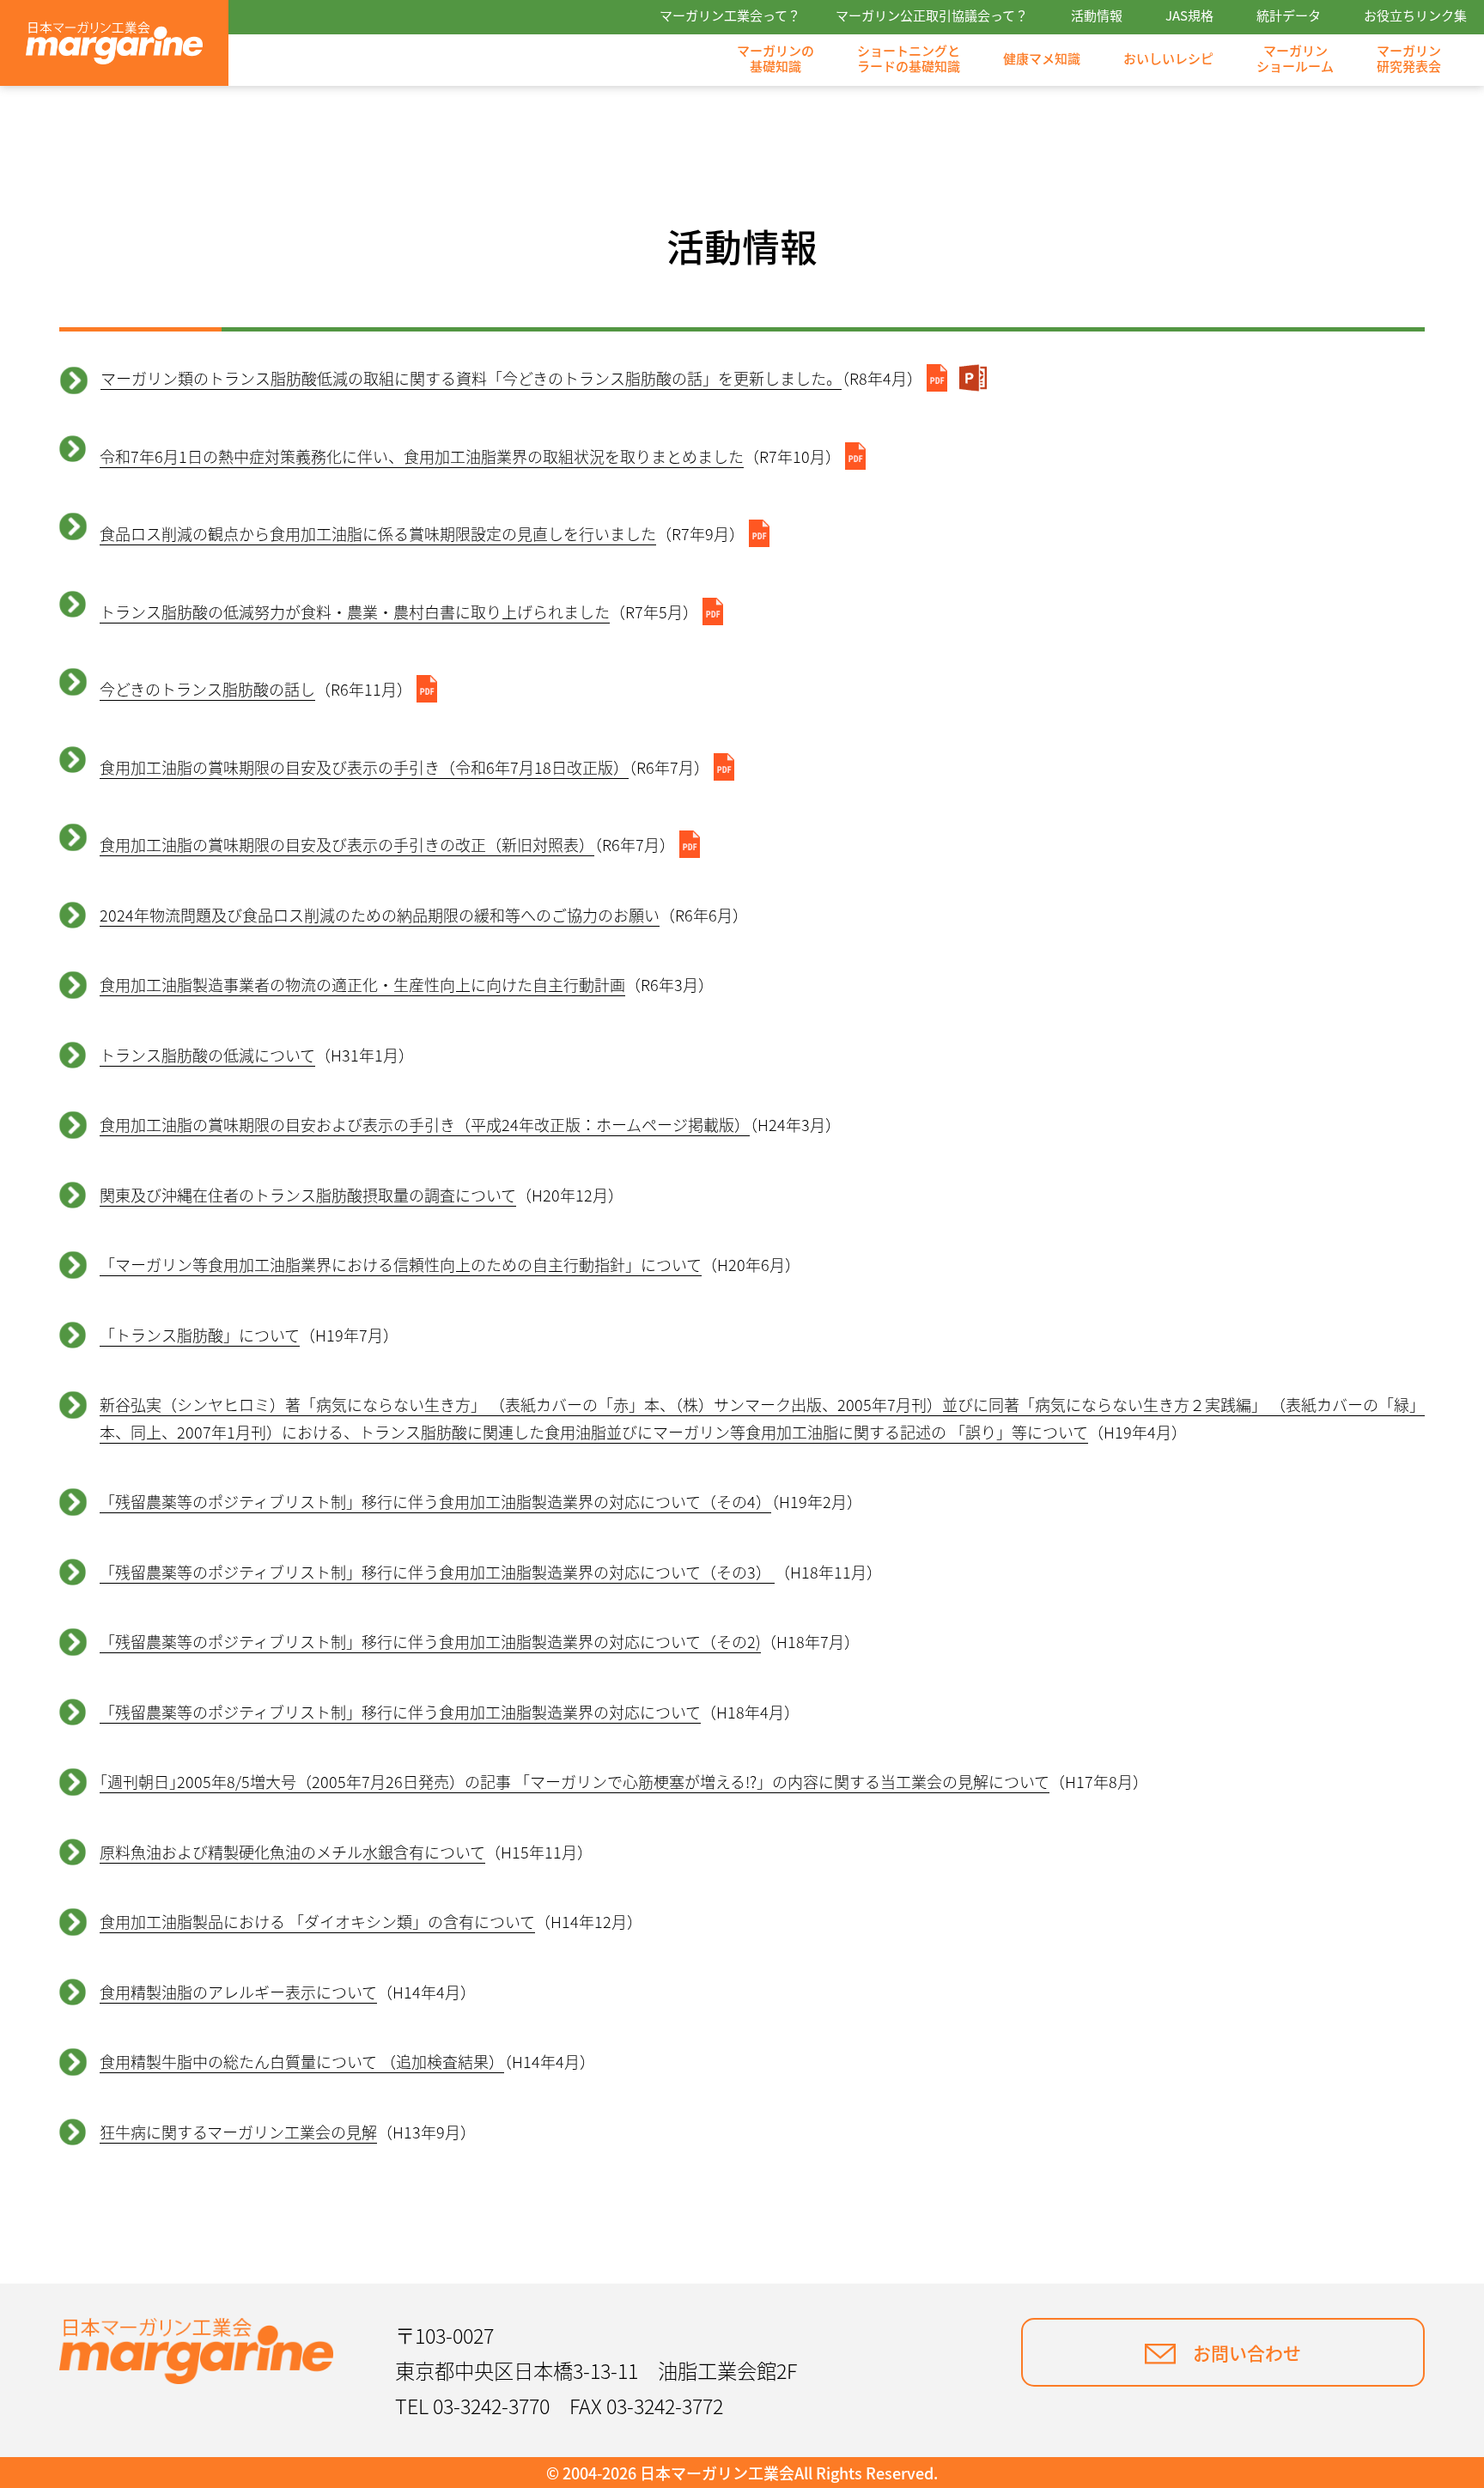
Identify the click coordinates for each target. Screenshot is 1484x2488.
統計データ (1289, 16)
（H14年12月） (371, 1921)
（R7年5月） (399, 611)
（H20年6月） (450, 1264)
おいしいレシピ (1168, 59)
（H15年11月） (346, 1852)
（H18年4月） (450, 1712)
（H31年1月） (257, 1055)
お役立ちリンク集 (1415, 16)
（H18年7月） (480, 1641)
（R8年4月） (511, 378)
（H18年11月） (491, 1572)
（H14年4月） (288, 1992)
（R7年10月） (470, 456)
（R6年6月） (424, 915)
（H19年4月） (762, 1418)
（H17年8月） (624, 1781)
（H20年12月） (362, 1195)
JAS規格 (1189, 16)
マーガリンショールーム (1295, 58)
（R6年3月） (407, 984)
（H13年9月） (288, 2132)
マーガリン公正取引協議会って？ (932, 16)
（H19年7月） (249, 1335)
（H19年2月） (481, 1501)
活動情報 (1097, 16)
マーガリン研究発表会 (1409, 58)
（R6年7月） (404, 767)
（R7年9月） (422, 533)
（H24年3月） (470, 1124)
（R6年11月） (256, 689)
